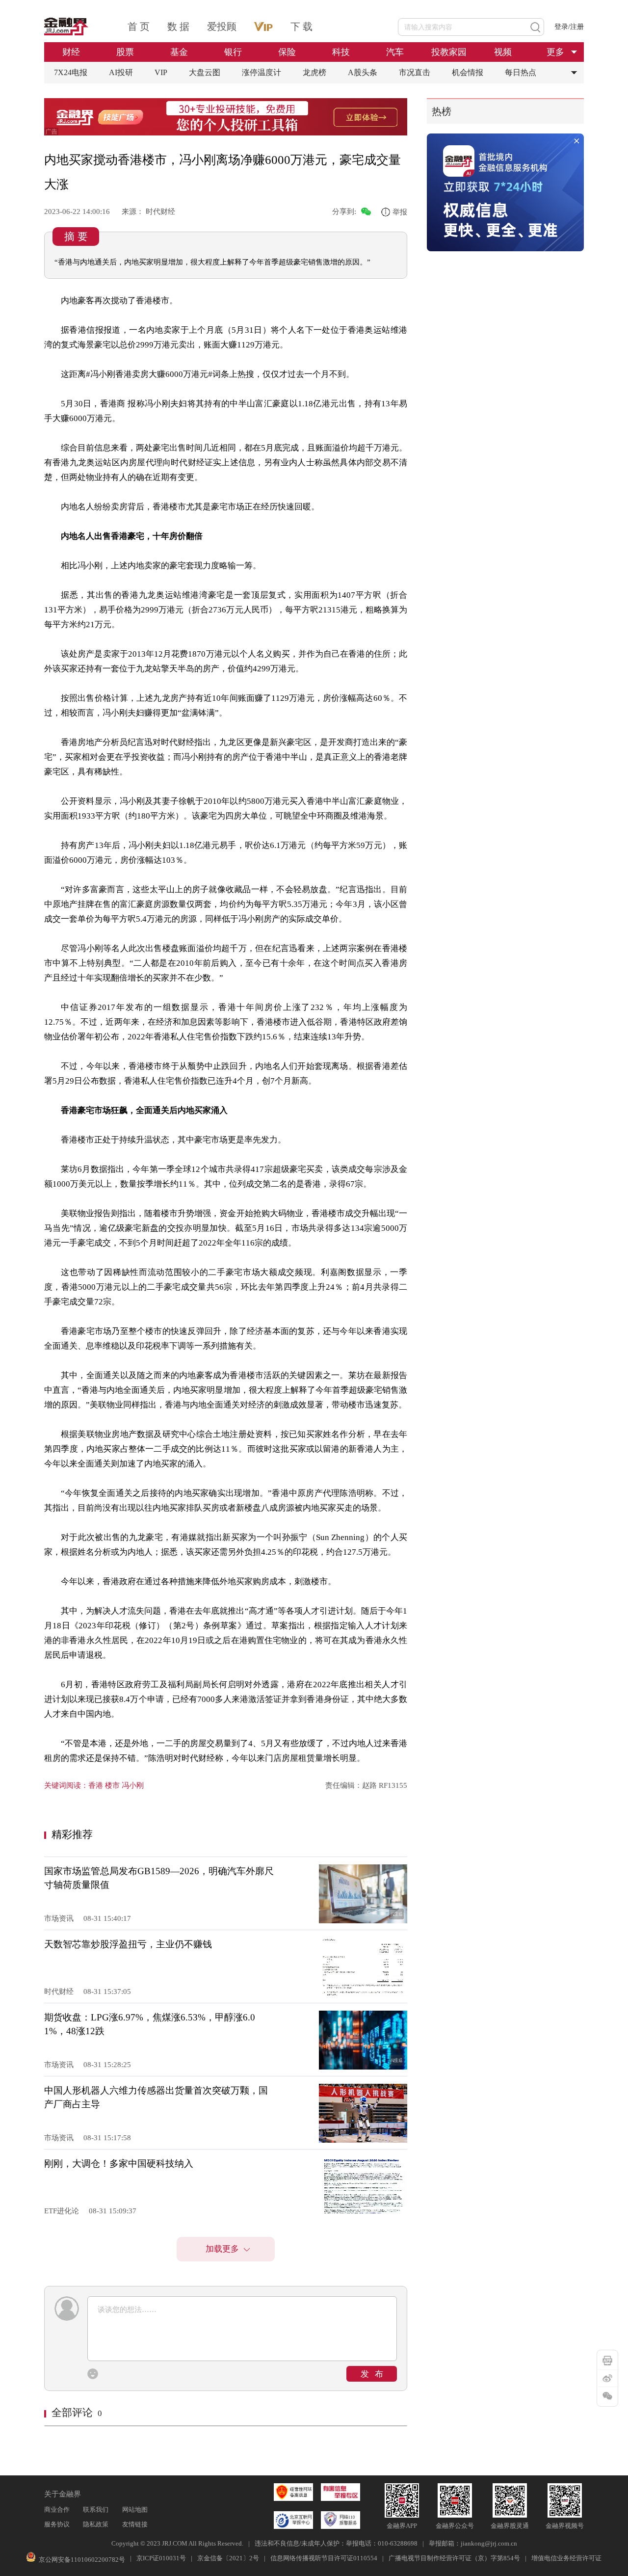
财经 (71, 52)
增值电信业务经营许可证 (566, 2558)
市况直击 (415, 72)
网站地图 (135, 2510)
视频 (503, 52)
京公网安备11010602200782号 (82, 2560)
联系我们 (96, 2510)
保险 (287, 52)
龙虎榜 (314, 72)
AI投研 (121, 72)
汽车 (395, 52)
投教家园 (449, 52)
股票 (125, 52)
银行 (233, 52)
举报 (400, 212)
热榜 (442, 111)
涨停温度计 (262, 72)
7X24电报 (71, 72)
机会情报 (468, 72)
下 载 (301, 27)
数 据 (178, 27)
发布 (375, 2374)
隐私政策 (96, 2524)
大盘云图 (205, 72)
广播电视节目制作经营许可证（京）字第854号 (454, 2558)
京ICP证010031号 (161, 2558)
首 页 (139, 27)
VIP (161, 72)
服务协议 (57, 2524)
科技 (341, 52)
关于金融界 (63, 2494)
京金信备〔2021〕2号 (228, 2558)
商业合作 (57, 2510)
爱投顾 (222, 27)
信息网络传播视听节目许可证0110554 (324, 2558)
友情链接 (135, 2524)
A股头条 (363, 72)
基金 (179, 52)
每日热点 (521, 72)
